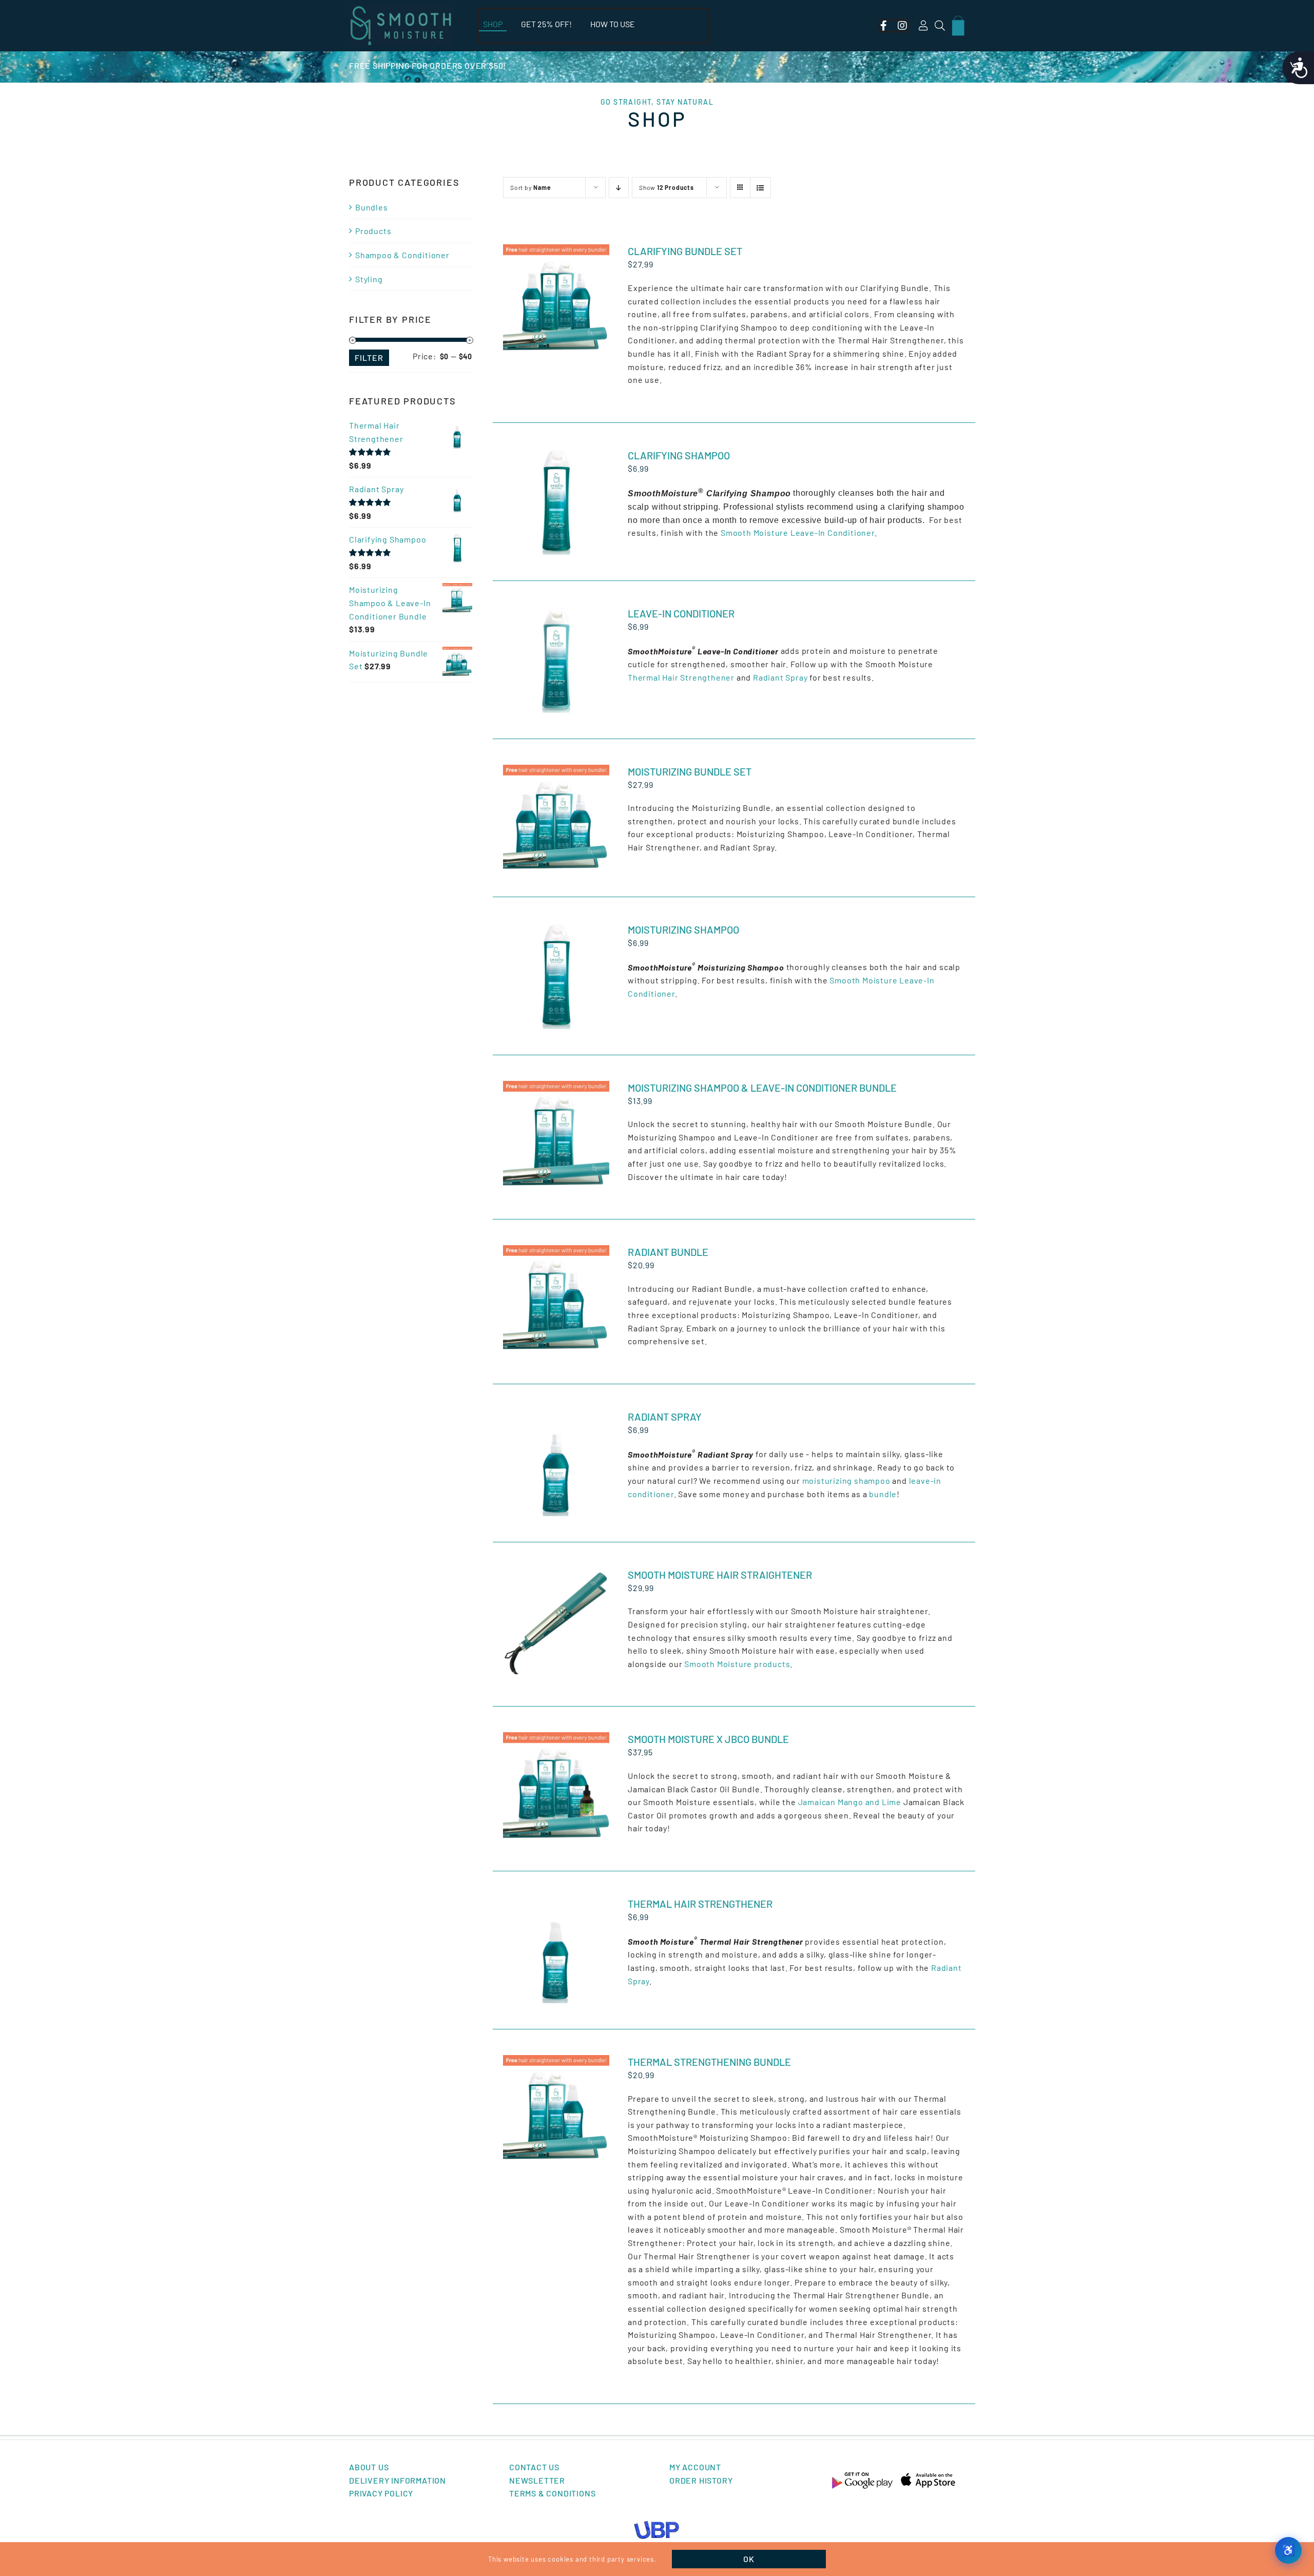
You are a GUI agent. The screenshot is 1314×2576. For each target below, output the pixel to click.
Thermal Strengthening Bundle (709, 2062)
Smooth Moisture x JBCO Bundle (708, 1739)
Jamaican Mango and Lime (850, 1802)
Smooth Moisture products (737, 1664)
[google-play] (862, 2475)
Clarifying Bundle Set (685, 251)
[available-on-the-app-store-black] (928, 2475)
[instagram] (903, 26)
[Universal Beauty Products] (657, 2524)
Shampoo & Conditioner (402, 255)
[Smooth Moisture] (401, 9)
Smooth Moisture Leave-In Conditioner (798, 532)
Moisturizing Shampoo (683, 929)
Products (373, 231)
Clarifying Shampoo (679, 455)
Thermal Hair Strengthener (681, 677)
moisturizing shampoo (846, 1480)
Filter (369, 357)
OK (749, 2559)
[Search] (940, 26)
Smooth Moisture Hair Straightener (720, 1575)
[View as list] (760, 188)
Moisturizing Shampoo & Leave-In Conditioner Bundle (762, 1088)
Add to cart (538, 295)
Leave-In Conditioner (681, 613)
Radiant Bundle (668, 1252)
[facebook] (884, 26)
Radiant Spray (780, 677)
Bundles (372, 207)
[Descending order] (619, 188)
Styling (369, 279)
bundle (883, 1494)
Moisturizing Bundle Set (690, 771)
